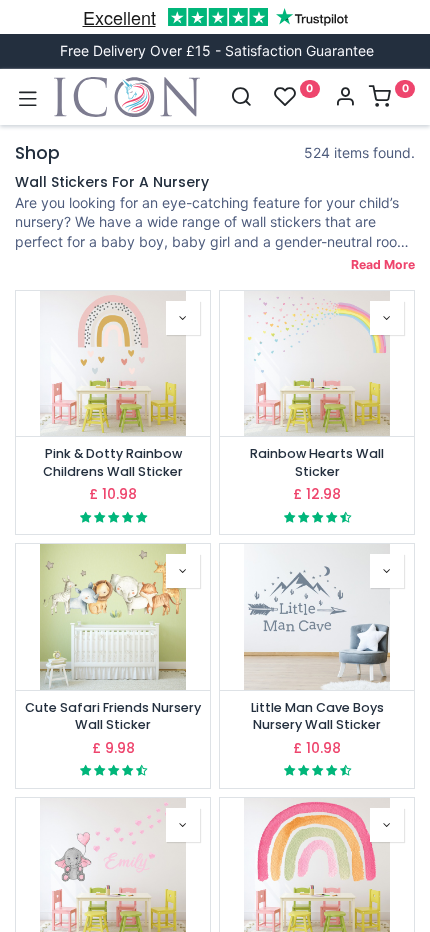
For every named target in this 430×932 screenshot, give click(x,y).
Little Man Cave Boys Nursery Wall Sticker (317, 716)
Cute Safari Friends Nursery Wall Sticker (113, 716)
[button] (183, 318)
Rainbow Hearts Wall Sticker (317, 462)
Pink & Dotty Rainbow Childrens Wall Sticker (113, 462)
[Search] (241, 98)
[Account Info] (345, 98)
